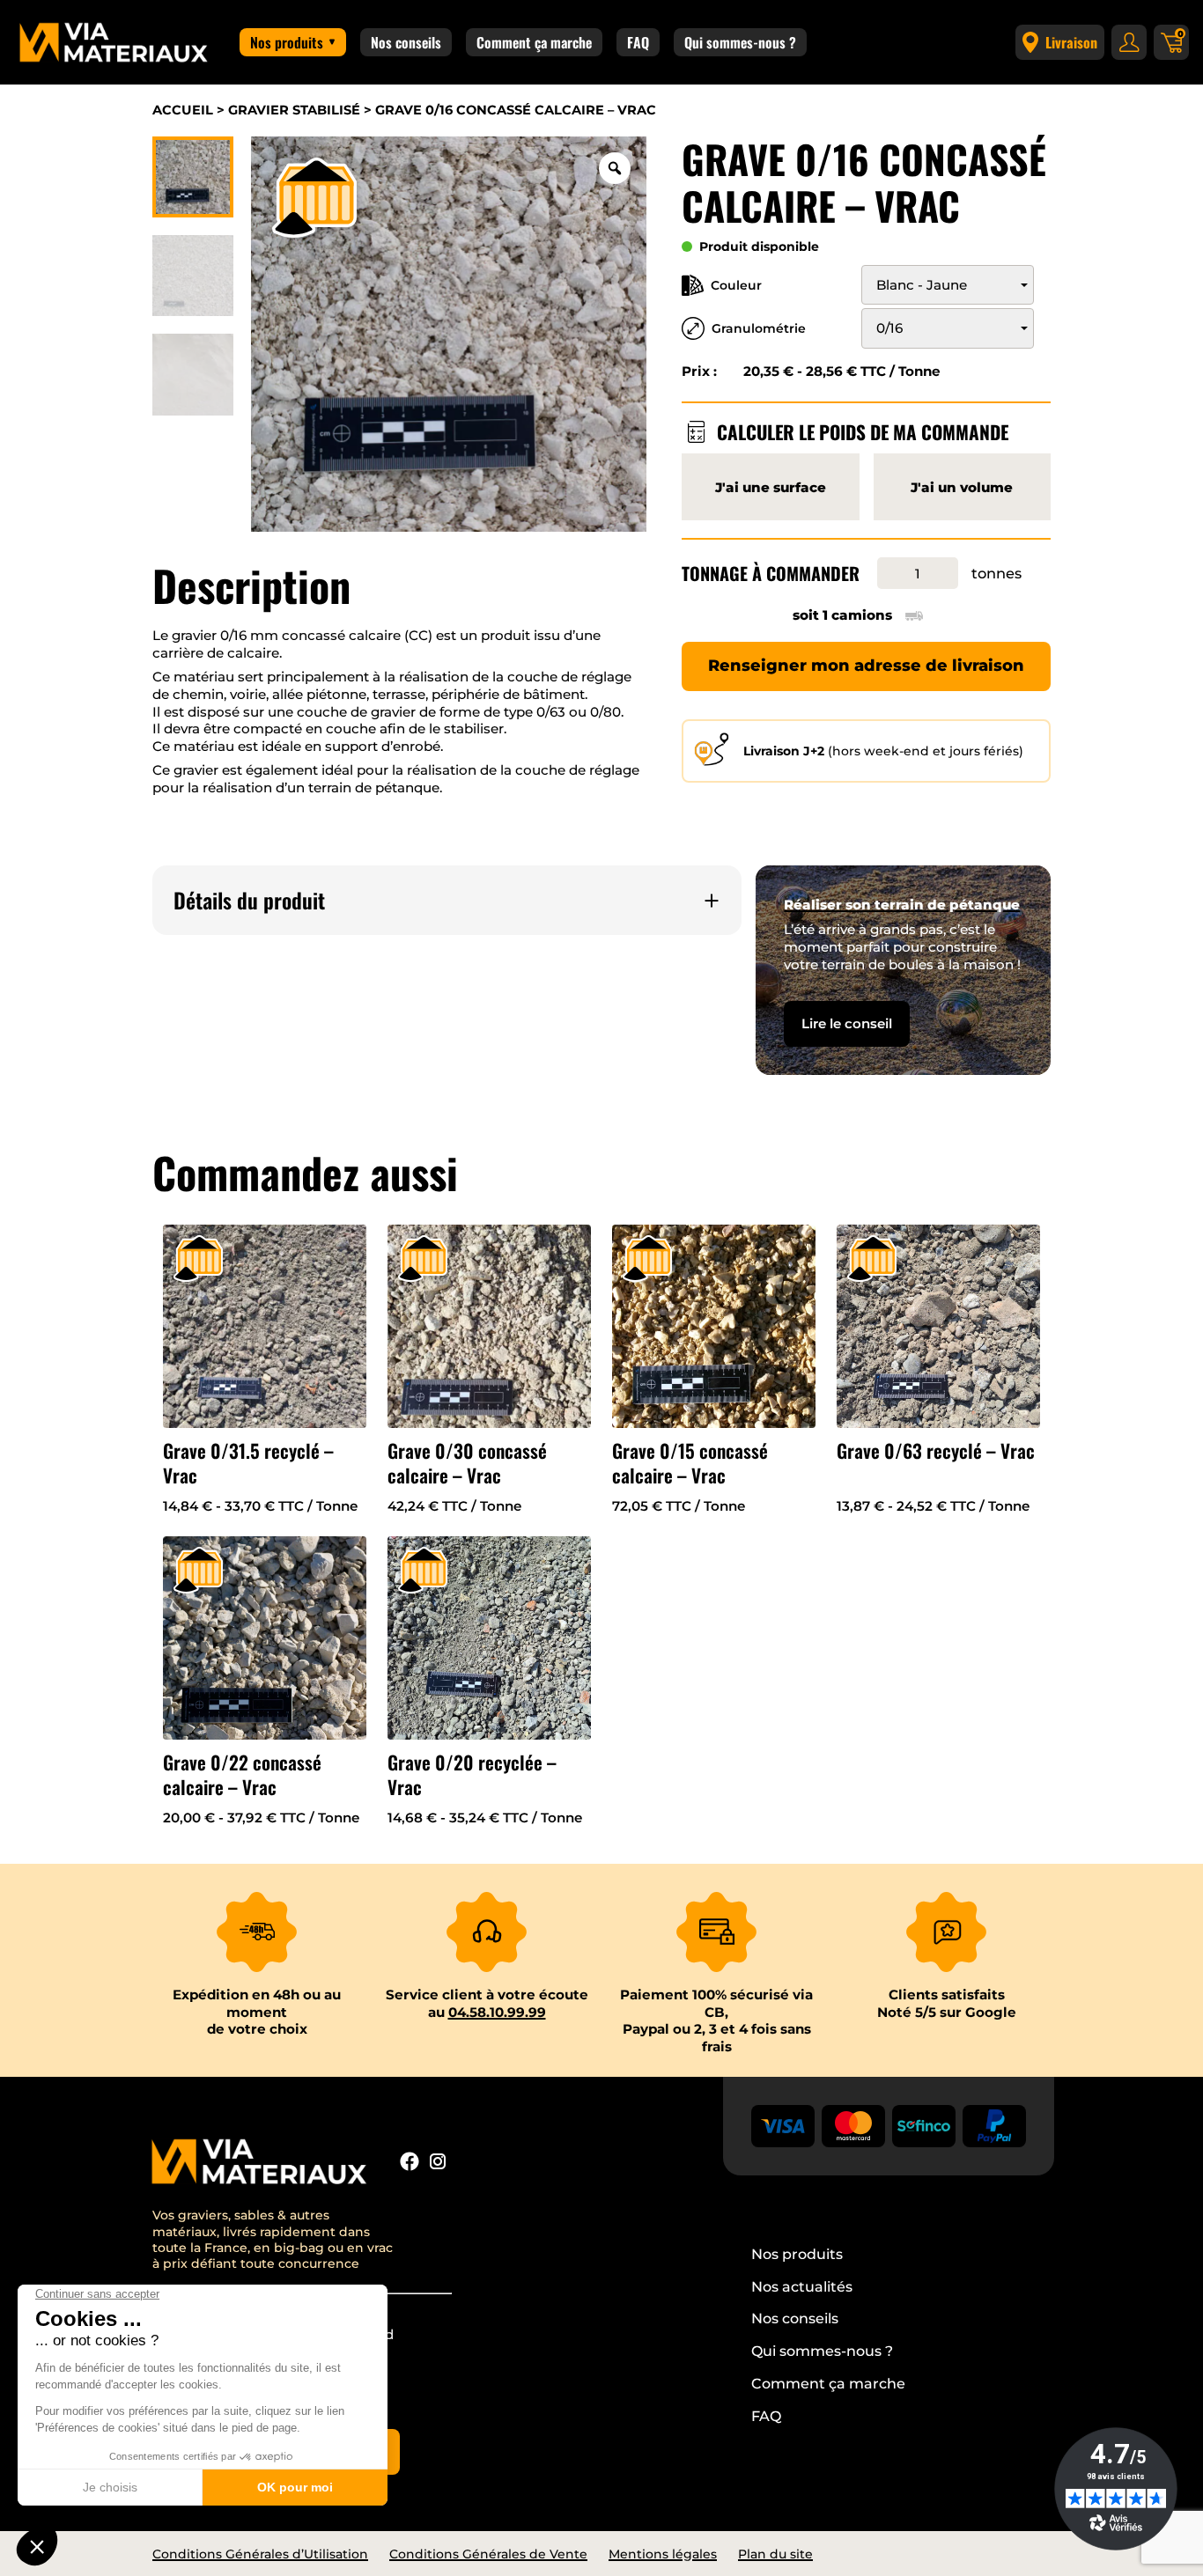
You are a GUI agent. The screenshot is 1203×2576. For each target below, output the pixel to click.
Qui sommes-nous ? (740, 42)
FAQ (638, 42)
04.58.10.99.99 (497, 2012)
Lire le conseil (847, 1023)
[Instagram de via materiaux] (438, 2164)
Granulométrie (759, 328)
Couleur (736, 285)
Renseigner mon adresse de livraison (866, 666)
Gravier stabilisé (294, 110)
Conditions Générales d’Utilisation (260, 2554)
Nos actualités (802, 2287)
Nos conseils (406, 42)
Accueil (183, 110)
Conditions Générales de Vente (488, 2554)
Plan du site (775, 2554)
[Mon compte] (1129, 42)
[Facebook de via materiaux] (410, 2164)
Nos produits (287, 42)
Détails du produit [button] (249, 900)
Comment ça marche (534, 42)
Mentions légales (663, 2554)
